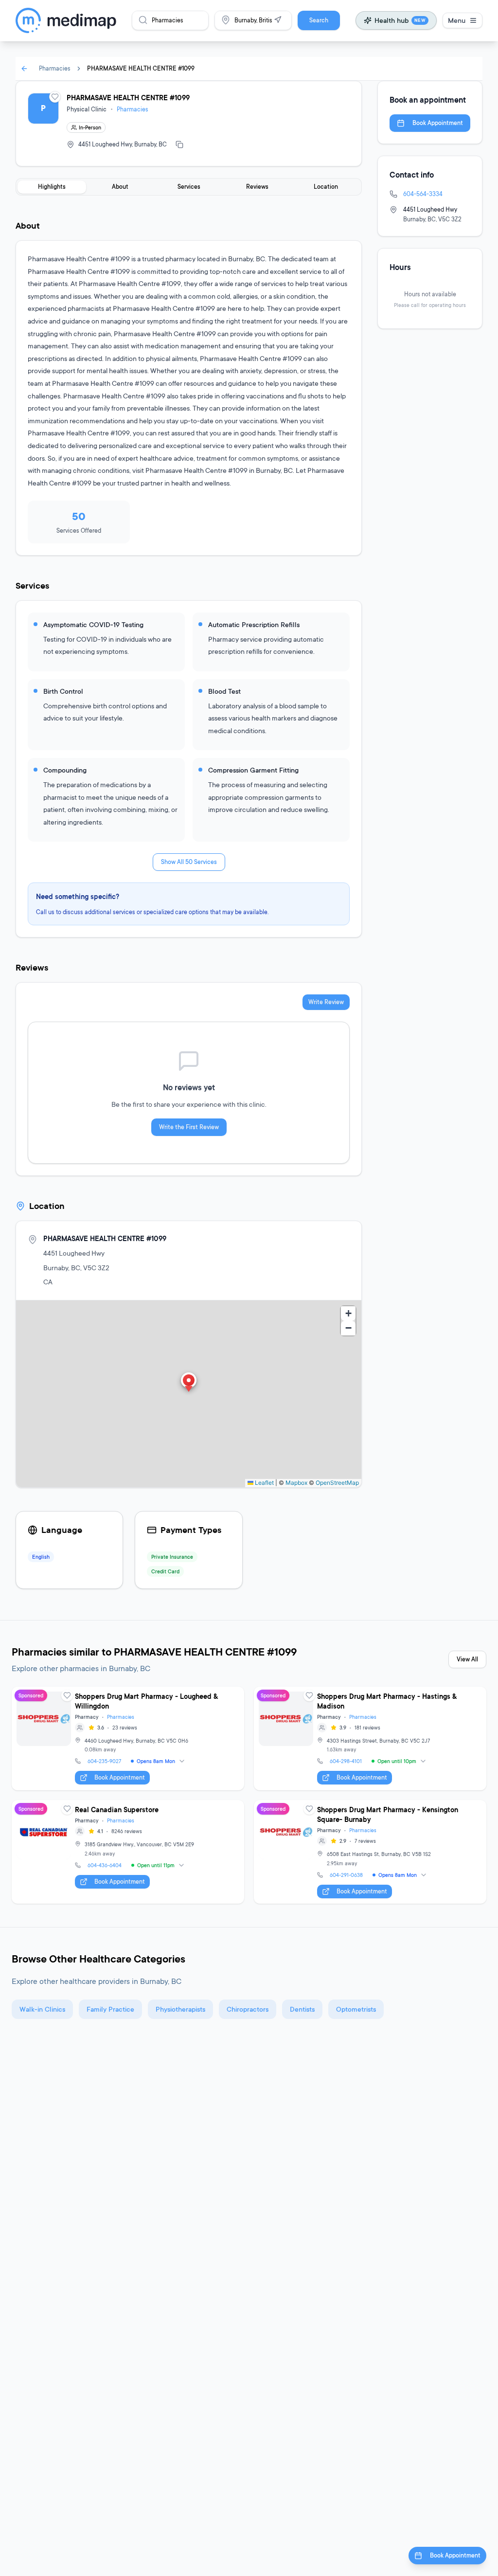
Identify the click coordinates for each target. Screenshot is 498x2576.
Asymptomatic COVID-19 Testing (93, 624)
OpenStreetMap (337, 1483)
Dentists (302, 2009)
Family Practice (110, 2009)
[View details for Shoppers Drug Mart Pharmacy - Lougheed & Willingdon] (128, 1738)
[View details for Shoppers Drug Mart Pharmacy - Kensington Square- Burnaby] (370, 1852)
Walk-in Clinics (42, 2009)
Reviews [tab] (257, 187)
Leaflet (264, 1483)
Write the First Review (189, 1127)
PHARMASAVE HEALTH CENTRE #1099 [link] (141, 68)
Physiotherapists (180, 2009)
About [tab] (120, 187)
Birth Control (63, 691)
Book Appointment (438, 123)
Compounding (65, 770)
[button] (189, 1383)
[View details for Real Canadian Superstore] (128, 1852)
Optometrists (356, 2009)
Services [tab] (189, 187)
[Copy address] (179, 144)
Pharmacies (55, 68)
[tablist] (189, 187)
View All (467, 1659)
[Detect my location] (278, 20)
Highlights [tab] (52, 187)
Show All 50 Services (189, 862)
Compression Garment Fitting (253, 770)
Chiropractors (248, 2009)
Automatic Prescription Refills (254, 624)
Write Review (326, 1002)
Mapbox (296, 1483)
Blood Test (224, 691)
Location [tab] (326, 187)
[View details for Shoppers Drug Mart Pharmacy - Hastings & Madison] (370, 1738)
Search (319, 20)
